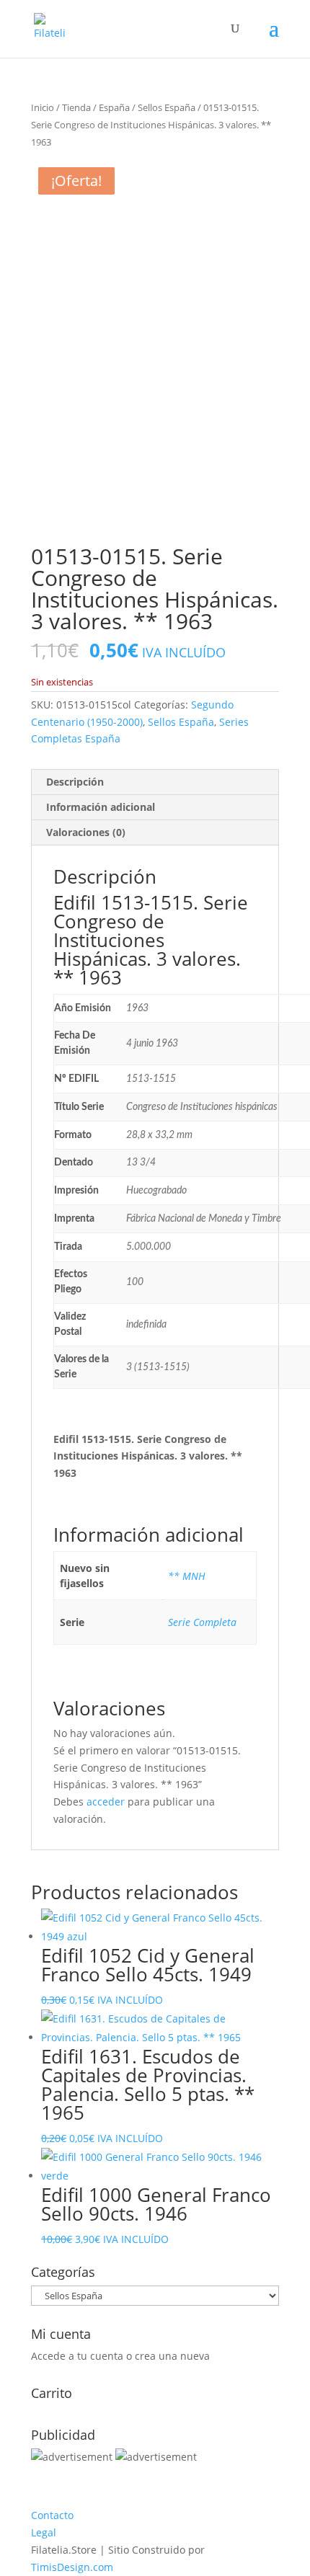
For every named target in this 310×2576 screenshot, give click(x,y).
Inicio (43, 107)
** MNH (187, 1576)
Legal (44, 2532)
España (114, 107)
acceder (106, 1802)
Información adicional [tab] (101, 807)
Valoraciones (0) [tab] (86, 832)
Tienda (76, 107)
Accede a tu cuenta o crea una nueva (120, 2356)
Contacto (52, 2515)
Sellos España (167, 107)
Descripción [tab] (75, 782)
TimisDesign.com (72, 2567)
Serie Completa (202, 1622)
